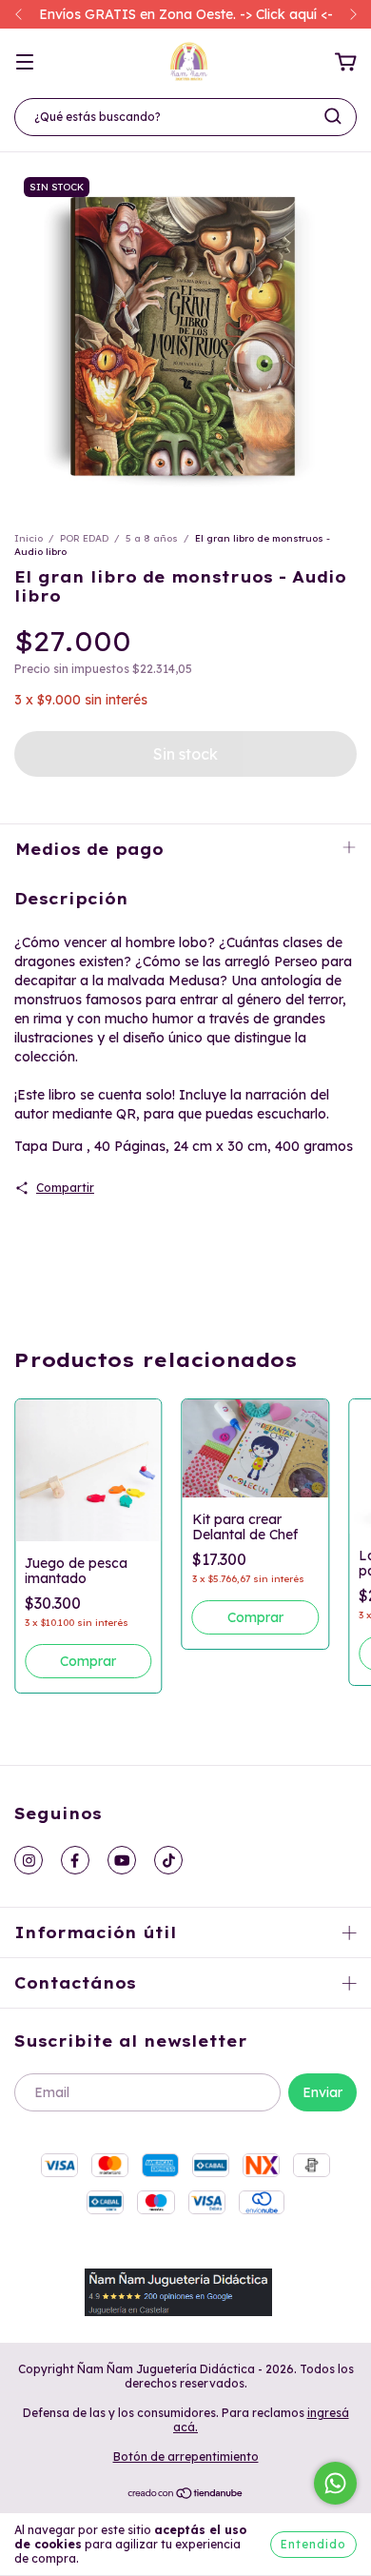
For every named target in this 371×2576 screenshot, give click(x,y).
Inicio (29, 538)
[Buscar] (333, 116)
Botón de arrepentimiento (186, 2457)
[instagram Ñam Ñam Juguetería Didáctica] (29, 1860)
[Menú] (25, 63)
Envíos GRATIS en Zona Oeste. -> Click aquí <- (186, 14)
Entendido (313, 2544)
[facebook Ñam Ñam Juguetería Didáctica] (75, 1860)
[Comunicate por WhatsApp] (335, 2483)
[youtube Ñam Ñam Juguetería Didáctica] (122, 1860)
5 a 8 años (152, 538)
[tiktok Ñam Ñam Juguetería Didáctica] (168, 1860)
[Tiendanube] (186, 2496)
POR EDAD (84, 538)
